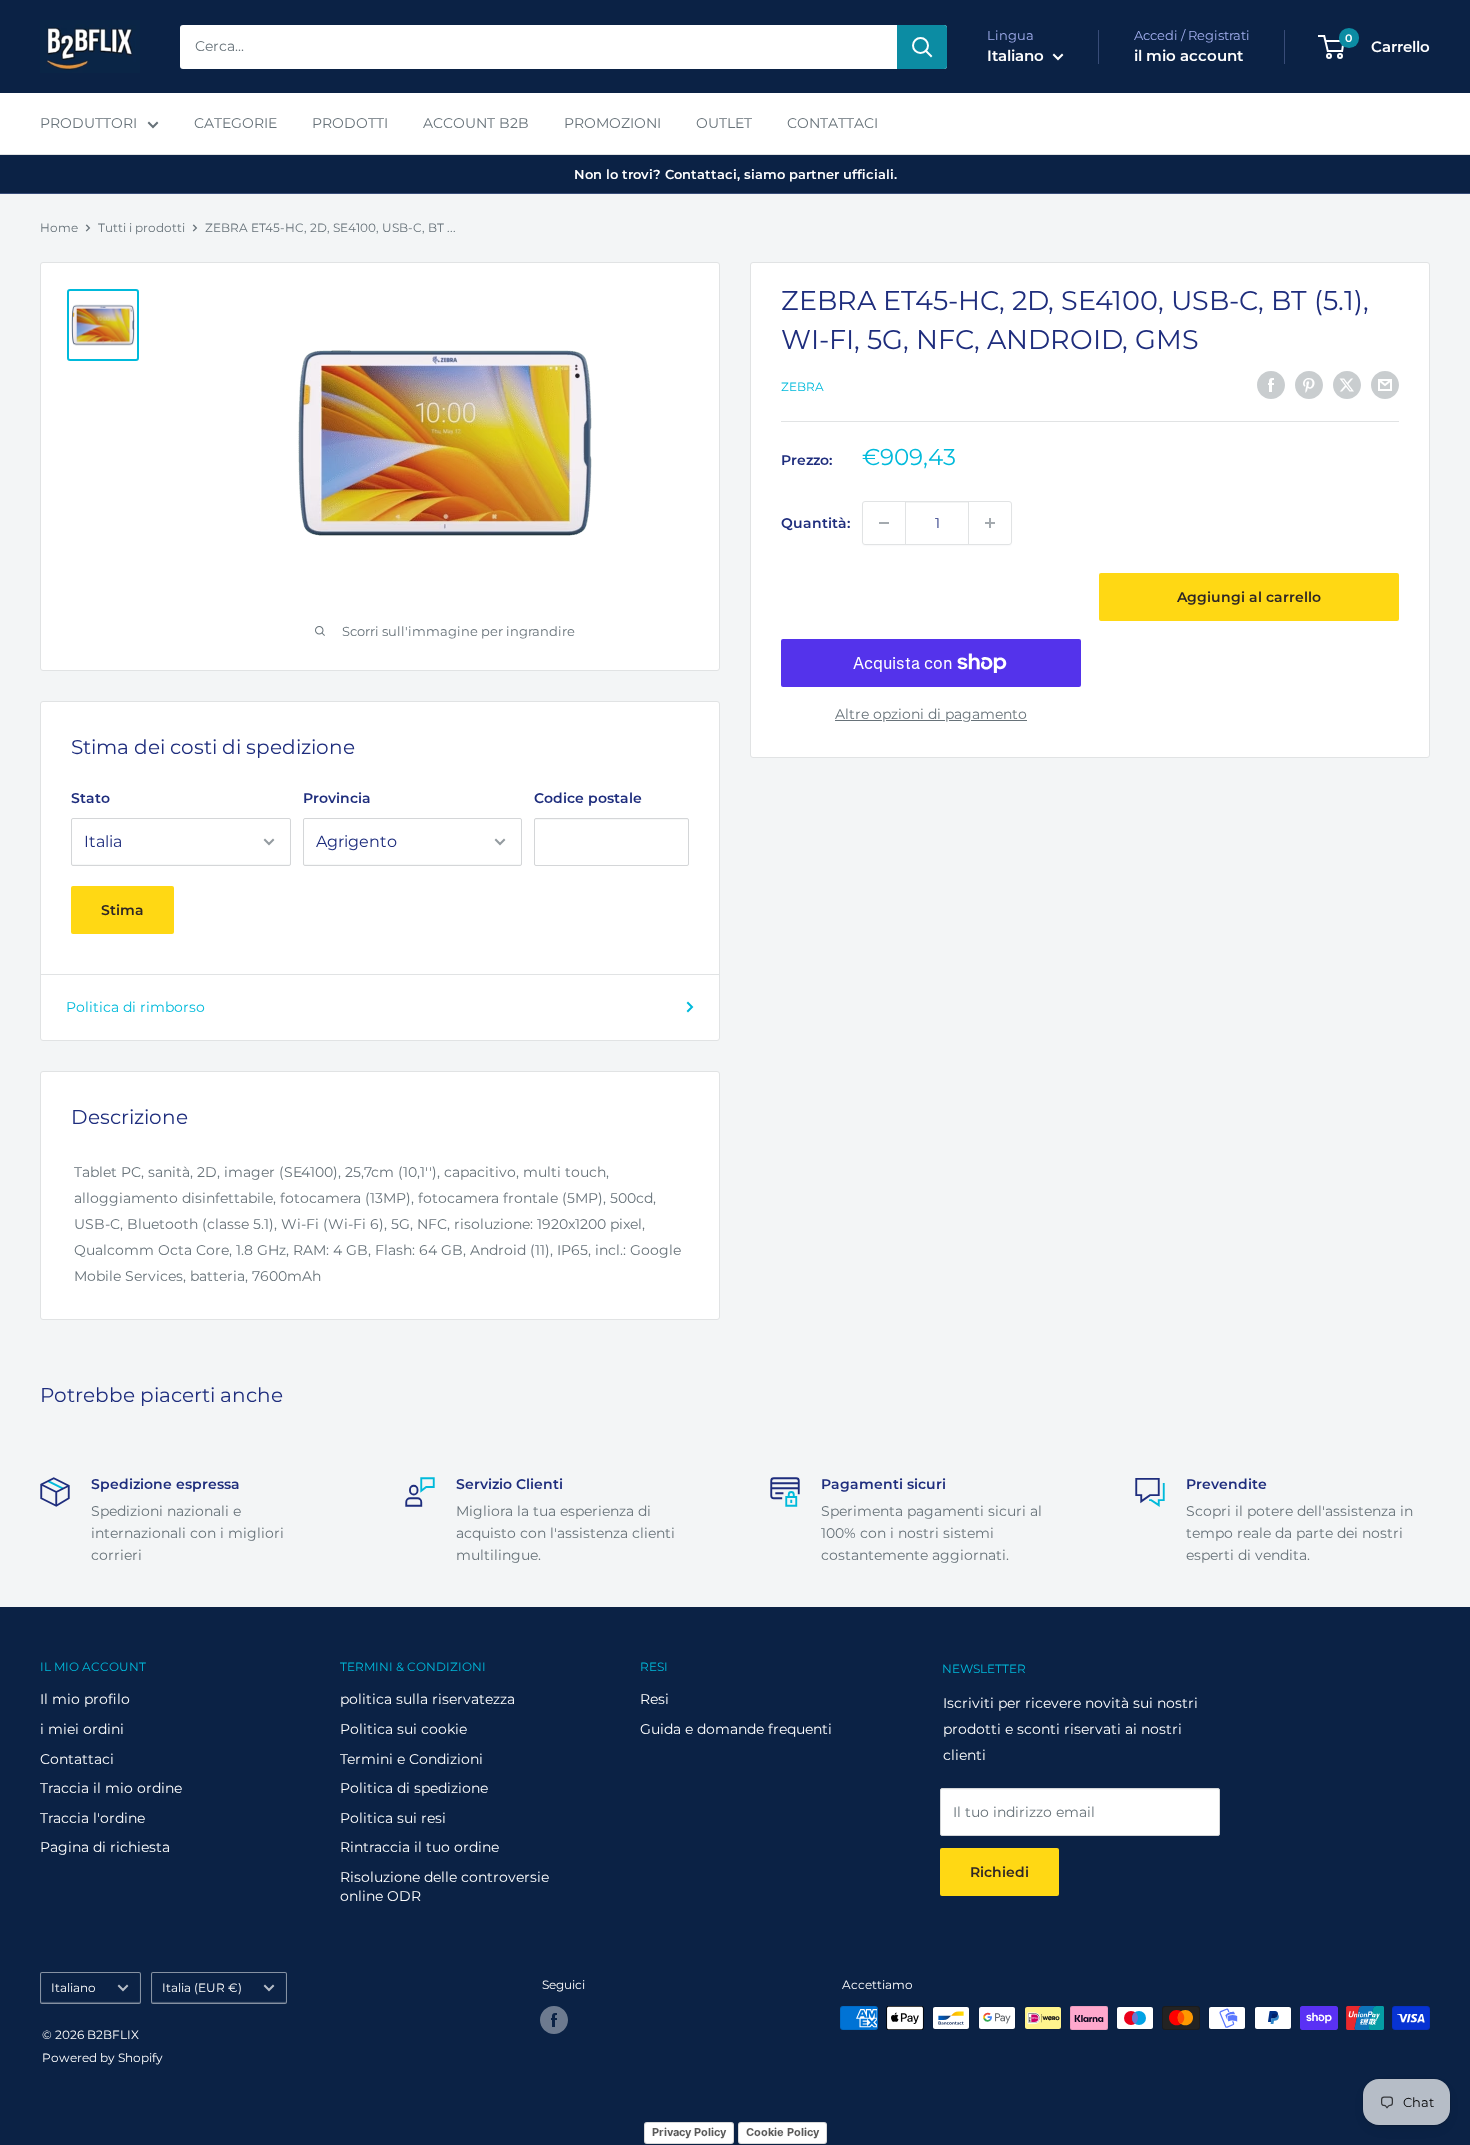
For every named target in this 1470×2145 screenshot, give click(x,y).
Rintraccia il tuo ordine (419, 1847)
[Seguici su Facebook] (554, 2020)
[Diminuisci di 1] (884, 523)
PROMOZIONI (612, 123)
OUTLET (724, 123)
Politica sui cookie (403, 1729)
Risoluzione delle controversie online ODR (444, 1887)
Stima (122, 910)
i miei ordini (82, 1729)
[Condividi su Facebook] (1271, 385)
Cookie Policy (782, 2132)
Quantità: (815, 523)
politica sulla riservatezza (427, 1699)
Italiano (73, 1987)
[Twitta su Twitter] (1347, 385)
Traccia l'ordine (92, 1818)
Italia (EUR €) (202, 1987)
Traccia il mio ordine (111, 1788)
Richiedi (999, 1872)
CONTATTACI (832, 123)
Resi (654, 1699)
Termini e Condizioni (411, 1759)
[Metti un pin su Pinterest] (1309, 385)
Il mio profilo (85, 1699)
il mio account (1188, 55)
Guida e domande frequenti (736, 1729)
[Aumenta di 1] (990, 523)
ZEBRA (802, 386)
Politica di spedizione (414, 1788)
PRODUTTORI (88, 123)
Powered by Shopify (102, 2057)
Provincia (337, 798)
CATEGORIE (235, 123)
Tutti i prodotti (141, 227)
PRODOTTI (350, 123)
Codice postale (588, 798)
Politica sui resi (393, 1818)
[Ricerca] (922, 47)
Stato (90, 798)
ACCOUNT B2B (476, 123)
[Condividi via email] (1385, 385)
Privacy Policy (689, 2132)
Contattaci (77, 1759)
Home (59, 227)
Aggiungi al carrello (1249, 597)
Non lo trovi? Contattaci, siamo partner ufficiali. (735, 174)
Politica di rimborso (135, 1007)
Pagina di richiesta (105, 1847)
